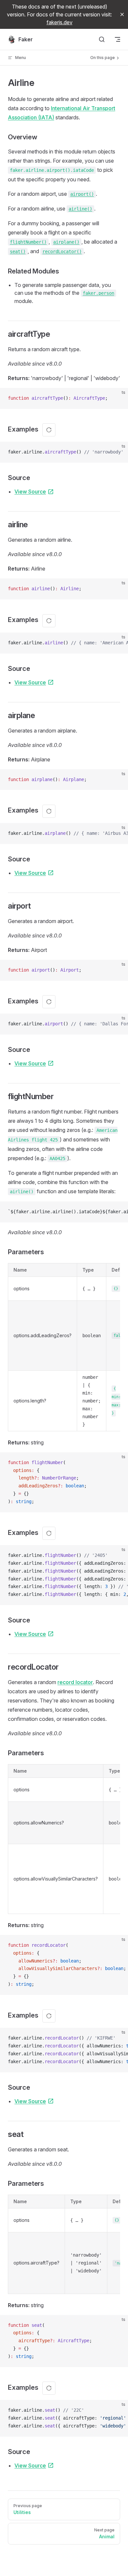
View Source (30, 492)
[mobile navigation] (117, 39)
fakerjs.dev (60, 22)
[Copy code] (117, 398)
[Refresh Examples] (49, 430)
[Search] (102, 39)
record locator (75, 1682)
